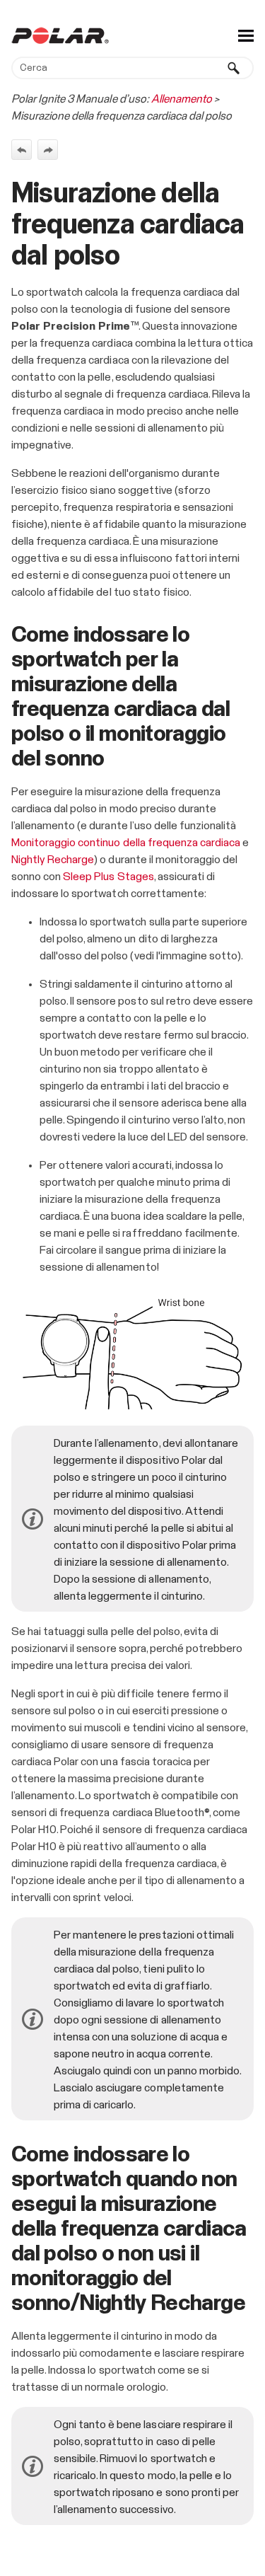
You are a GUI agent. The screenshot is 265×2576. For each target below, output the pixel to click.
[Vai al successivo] (48, 150)
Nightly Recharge (53, 860)
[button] (234, 68)
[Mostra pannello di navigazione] (246, 35)
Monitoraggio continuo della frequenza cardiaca (126, 843)
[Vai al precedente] (22, 150)
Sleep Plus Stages (108, 877)
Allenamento (182, 99)
